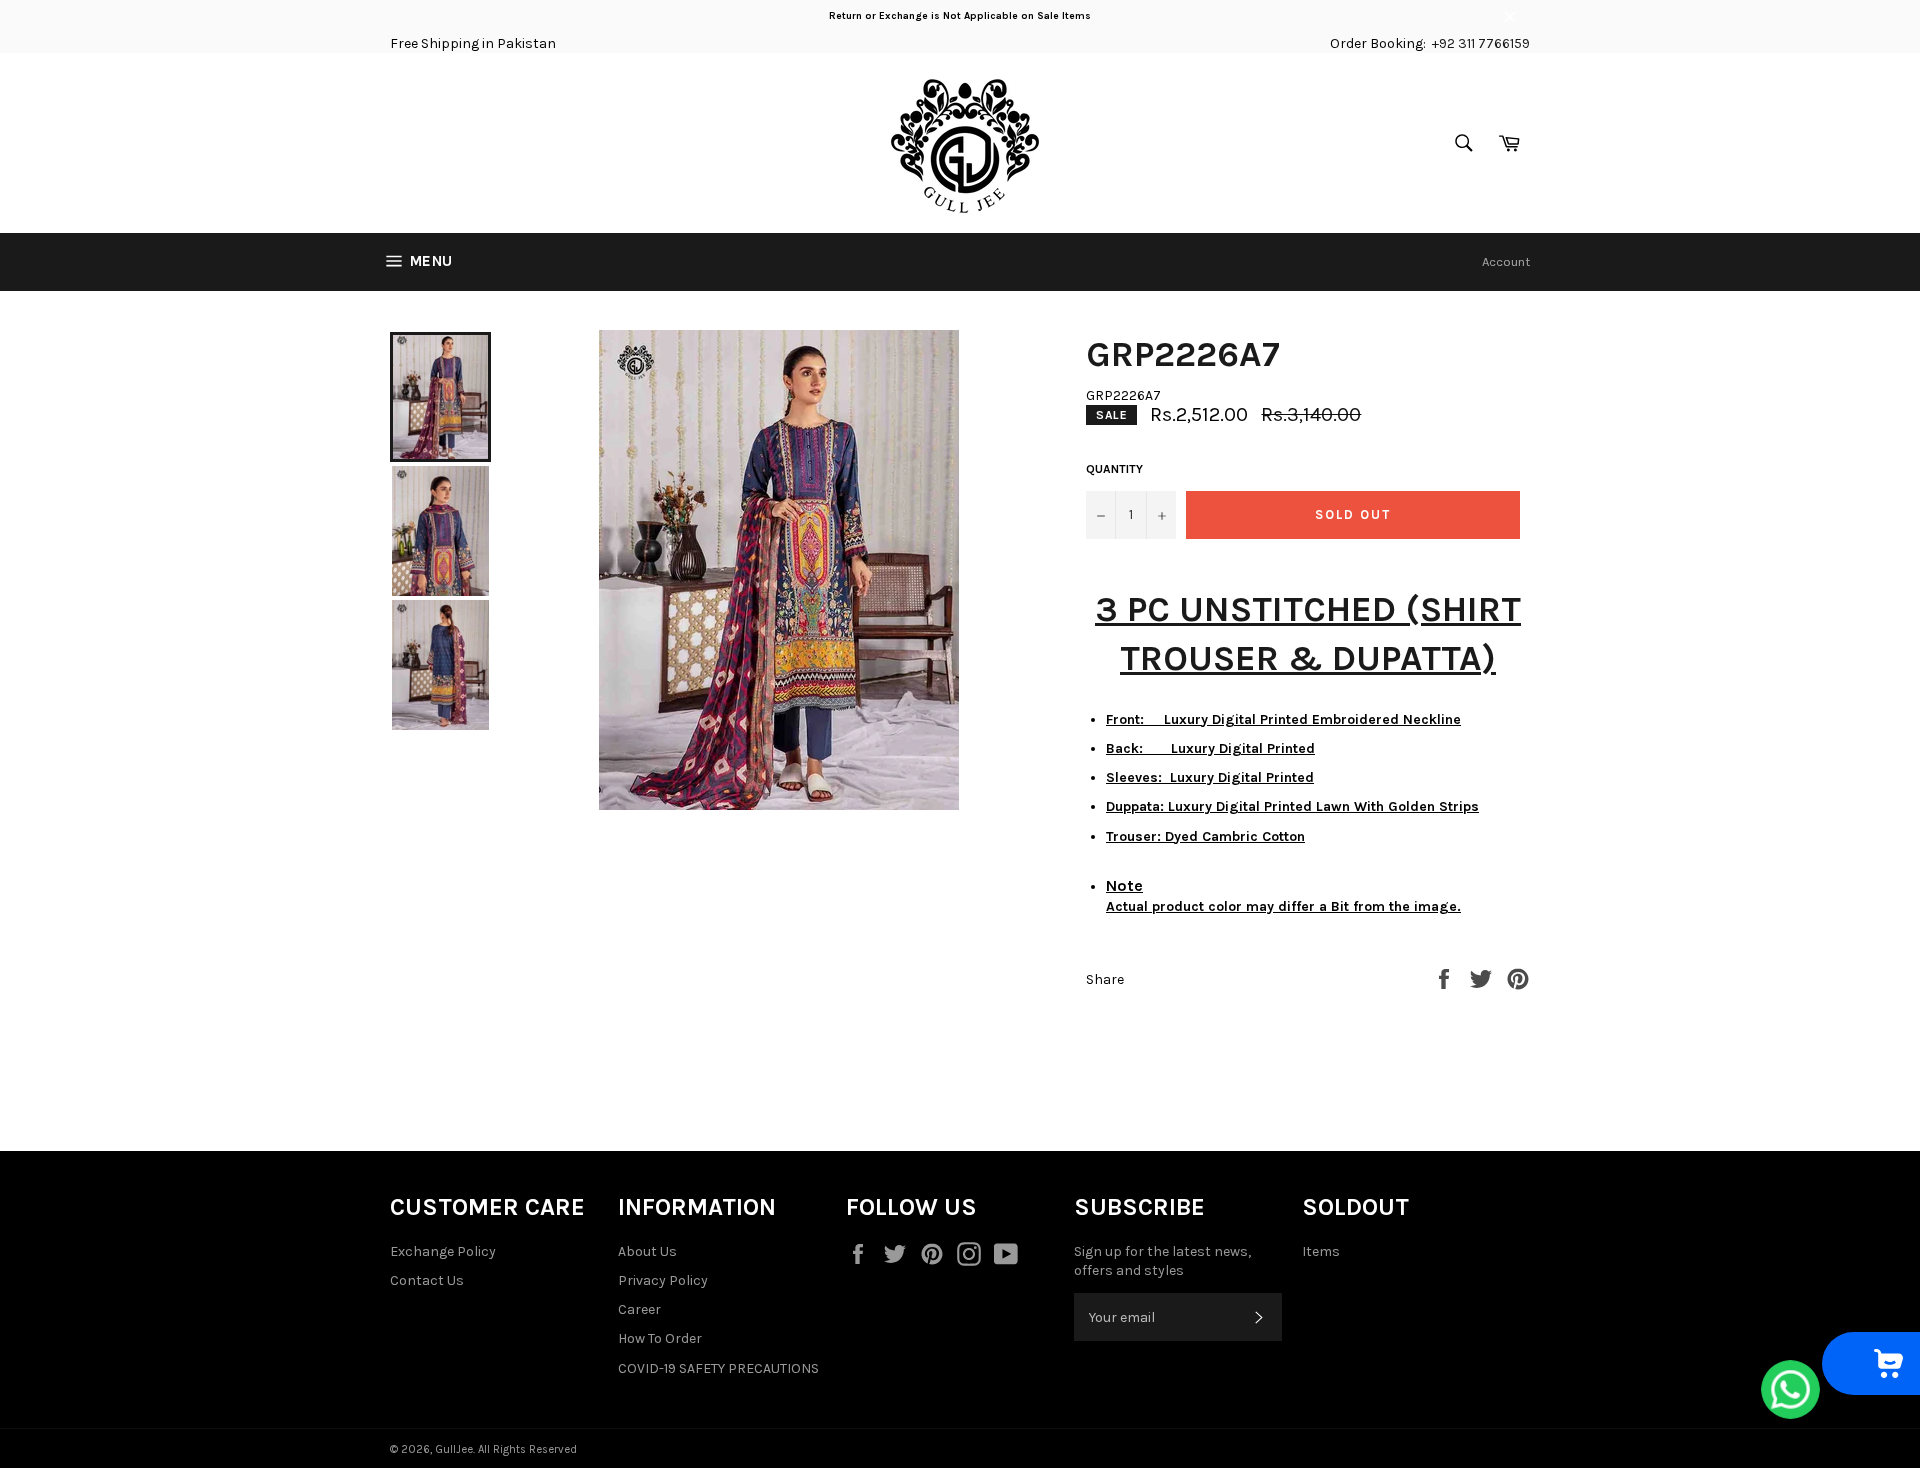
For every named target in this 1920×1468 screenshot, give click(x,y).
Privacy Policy (663, 1280)
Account (1506, 261)
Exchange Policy (443, 1251)
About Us (647, 1251)
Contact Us (427, 1280)
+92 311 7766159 (1481, 43)
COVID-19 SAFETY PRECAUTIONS (718, 1368)
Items (1321, 1251)
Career (639, 1309)
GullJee (454, 1449)
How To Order (660, 1338)
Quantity (1114, 469)
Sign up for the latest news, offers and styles (1162, 1261)
